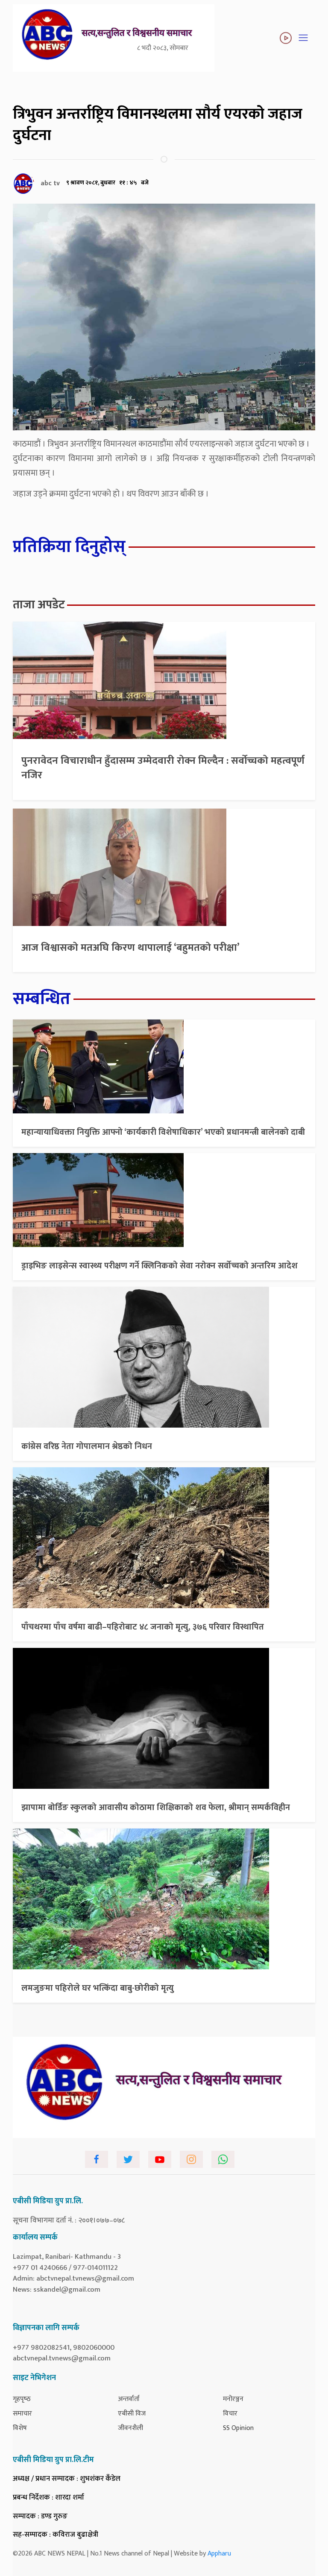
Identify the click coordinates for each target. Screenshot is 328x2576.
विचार (230, 2414)
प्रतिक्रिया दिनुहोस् (69, 547)
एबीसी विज (132, 2414)
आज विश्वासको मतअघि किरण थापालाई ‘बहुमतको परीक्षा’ (130, 948)
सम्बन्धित (42, 999)
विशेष (20, 2428)
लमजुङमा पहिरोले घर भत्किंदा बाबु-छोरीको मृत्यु (98, 1988)
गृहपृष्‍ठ (22, 2399)
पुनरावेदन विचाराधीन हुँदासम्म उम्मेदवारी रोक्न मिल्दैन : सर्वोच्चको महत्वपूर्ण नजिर (163, 768)
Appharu (219, 2554)
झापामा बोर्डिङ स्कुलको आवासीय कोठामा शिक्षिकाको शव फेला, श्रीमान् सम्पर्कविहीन (156, 1808)
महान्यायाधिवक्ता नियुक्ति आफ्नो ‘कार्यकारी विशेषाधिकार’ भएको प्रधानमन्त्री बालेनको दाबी (163, 1132)
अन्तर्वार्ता (129, 2399)
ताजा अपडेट (39, 605)
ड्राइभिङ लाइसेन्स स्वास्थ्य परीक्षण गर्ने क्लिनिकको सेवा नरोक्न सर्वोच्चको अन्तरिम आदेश (160, 1266)
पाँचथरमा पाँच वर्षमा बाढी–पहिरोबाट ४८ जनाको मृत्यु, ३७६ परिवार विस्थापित (143, 1627)
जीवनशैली (130, 2428)
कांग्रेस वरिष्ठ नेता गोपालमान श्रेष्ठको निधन (87, 1446)
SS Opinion (238, 2428)
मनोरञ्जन (233, 2399)
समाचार (22, 2414)
